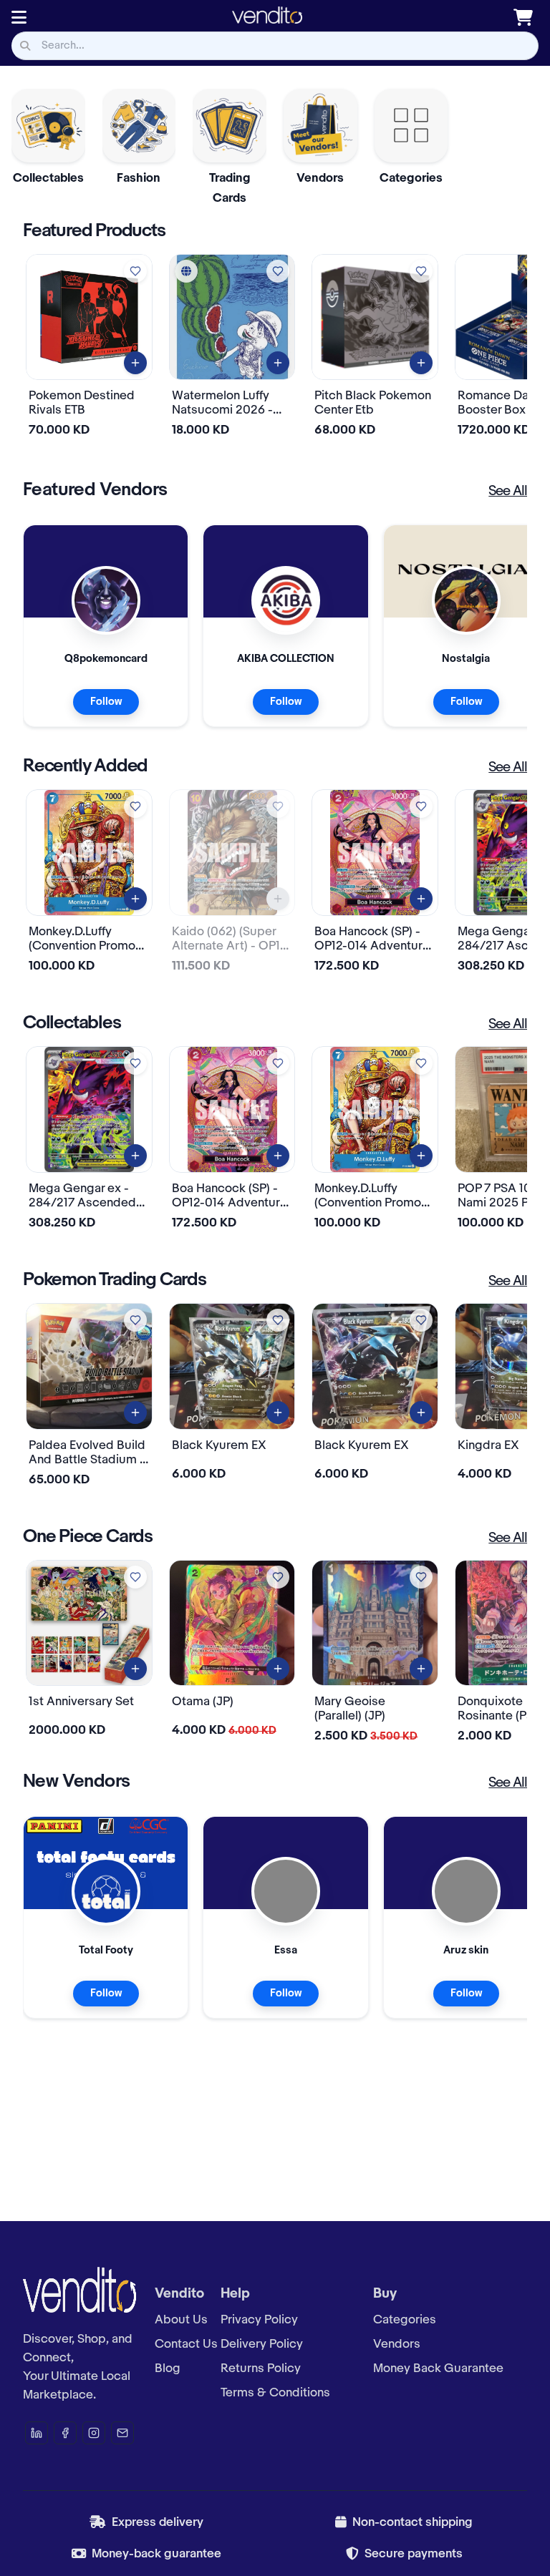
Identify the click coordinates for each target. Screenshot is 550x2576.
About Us (181, 2320)
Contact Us (186, 2344)
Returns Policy (261, 2368)
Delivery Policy (262, 2344)
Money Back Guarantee (438, 2368)
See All (508, 492)
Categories (405, 2320)
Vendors (397, 2344)
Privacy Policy (259, 2320)
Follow (106, 702)
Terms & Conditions (275, 2393)
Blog (168, 2368)
